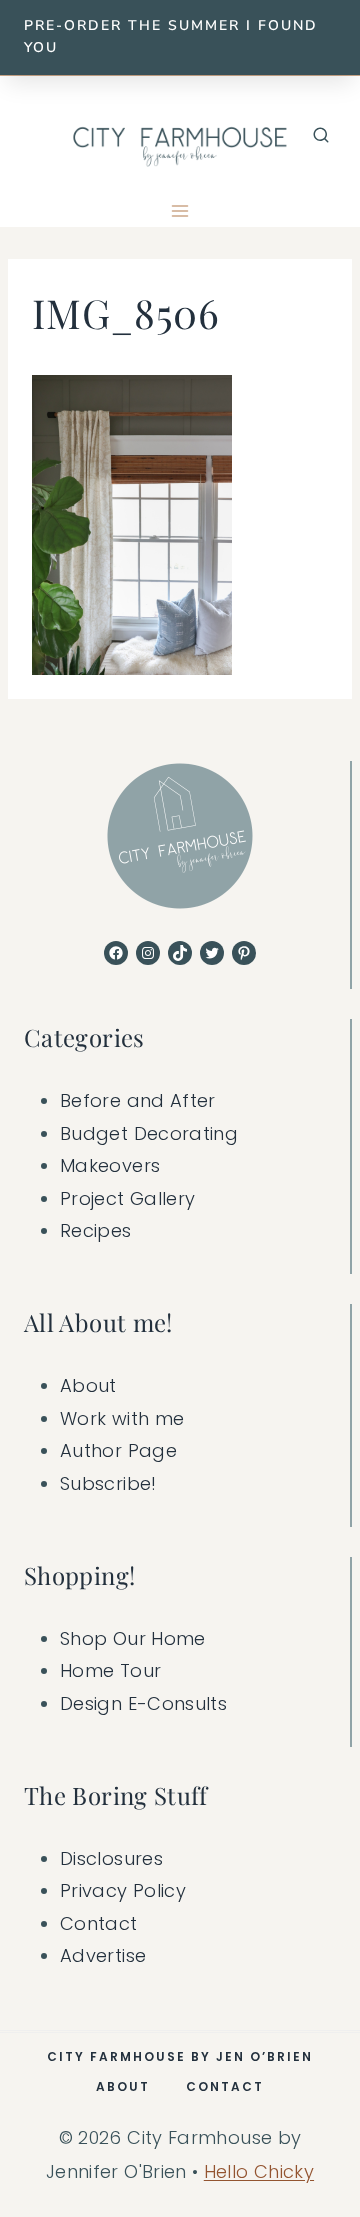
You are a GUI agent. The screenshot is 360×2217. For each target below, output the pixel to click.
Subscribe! (108, 1483)
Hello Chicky (259, 2171)
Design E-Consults (143, 1703)
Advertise (103, 1955)
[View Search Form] (321, 136)
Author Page (118, 1450)
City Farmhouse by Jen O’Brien (180, 2056)
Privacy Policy (123, 1890)
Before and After (138, 1100)
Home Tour (110, 1670)
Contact (99, 1923)
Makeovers (110, 1165)
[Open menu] (180, 211)
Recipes (96, 1230)
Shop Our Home (133, 1638)
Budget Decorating (149, 1133)
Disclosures (111, 1858)
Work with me (122, 1418)
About (88, 1385)
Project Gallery (127, 1198)
